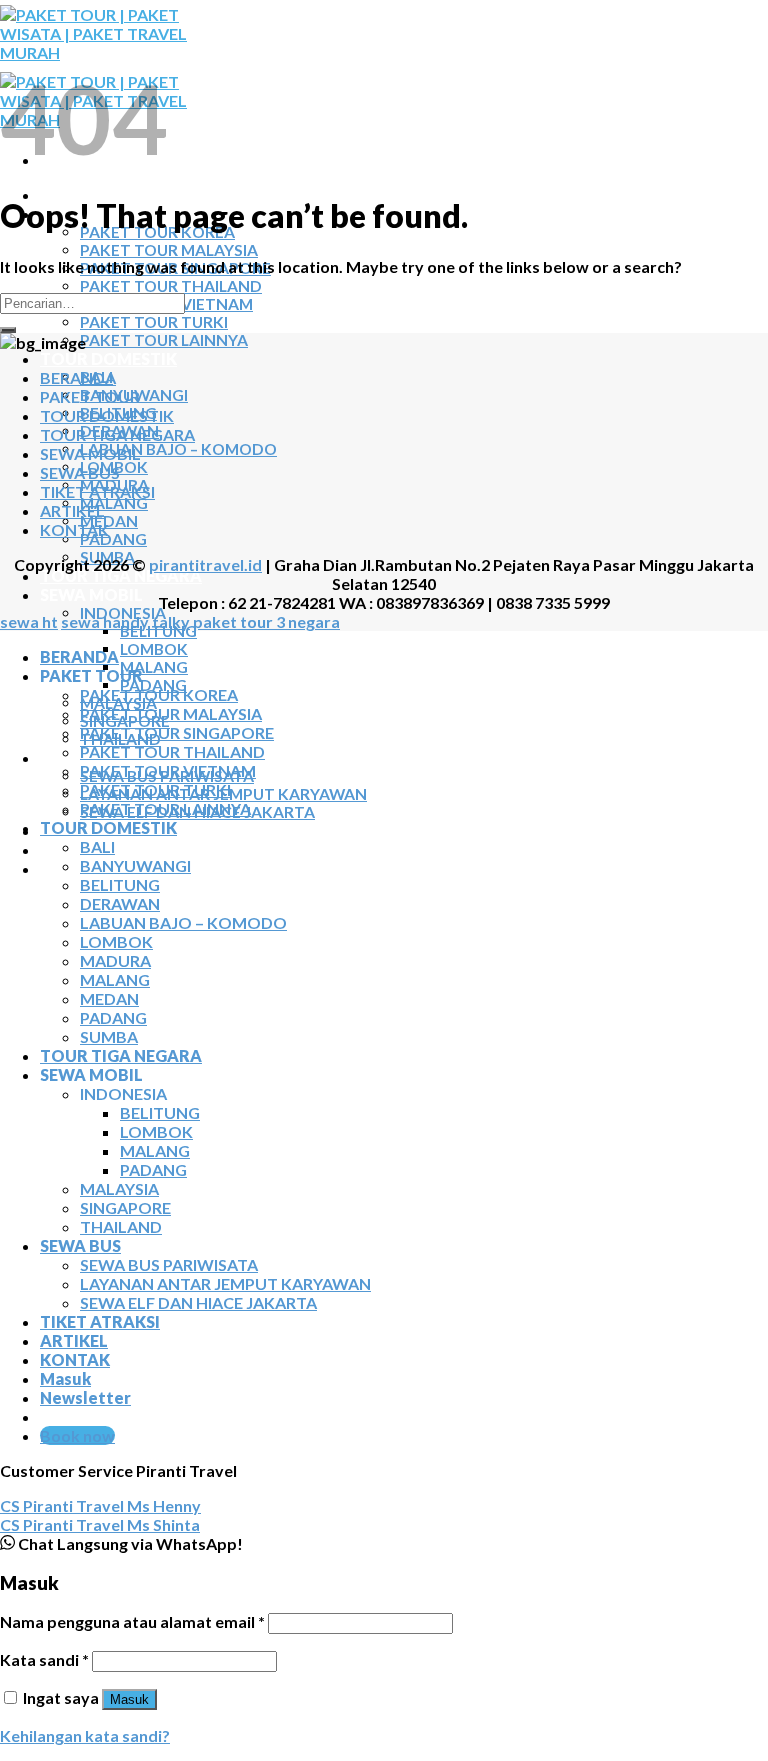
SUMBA (109, 1036)
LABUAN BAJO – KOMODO (178, 449)
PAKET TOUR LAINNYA (164, 340)
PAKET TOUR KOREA (159, 694)
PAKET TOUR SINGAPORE (177, 732)
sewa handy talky (125, 621)
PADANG (113, 539)
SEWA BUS (80, 472)
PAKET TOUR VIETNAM (168, 770)
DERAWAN (120, 903)
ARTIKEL (74, 849)
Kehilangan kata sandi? (85, 1735)
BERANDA (79, 194)
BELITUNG (158, 631)
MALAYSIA (119, 1188)
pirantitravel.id (205, 564)
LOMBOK (154, 649)
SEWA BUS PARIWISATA (169, 1264)
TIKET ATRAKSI (97, 491)
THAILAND (121, 1226)
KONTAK (75, 868)
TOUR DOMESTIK (108, 358)
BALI (97, 846)
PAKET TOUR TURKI (154, 322)
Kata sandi (44, 1659)
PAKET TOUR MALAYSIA (169, 250)
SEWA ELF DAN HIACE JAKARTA (198, 1302)
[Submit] (8, 330)
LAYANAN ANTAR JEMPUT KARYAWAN (225, 1283)
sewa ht (29, 621)
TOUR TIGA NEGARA (121, 575)
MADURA (115, 960)
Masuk (129, 1699)
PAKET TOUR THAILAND (171, 286)
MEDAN (109, 521)
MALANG (114, 503)
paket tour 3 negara (266, 621)
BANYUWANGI (135, 865)
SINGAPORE (125, 1207)
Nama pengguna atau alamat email (132, 1621)
